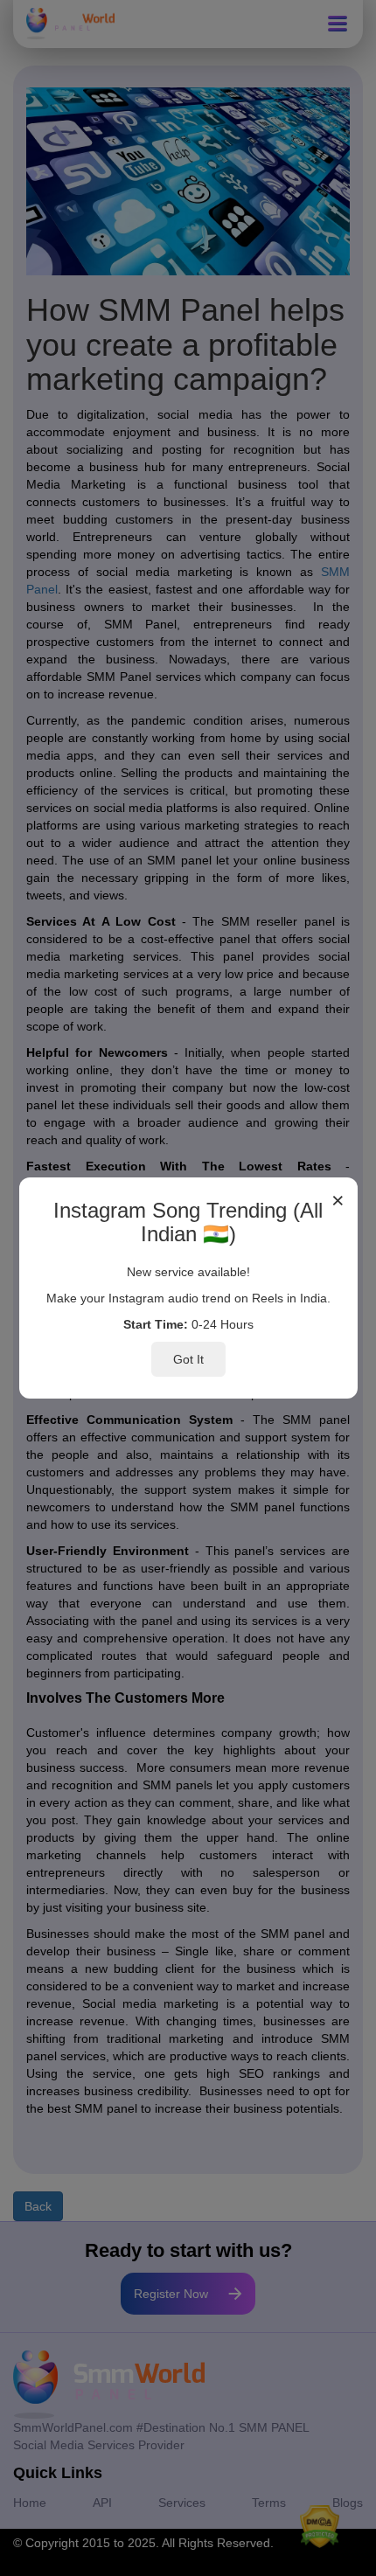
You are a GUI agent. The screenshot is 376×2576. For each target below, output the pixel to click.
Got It (188, 1359)
